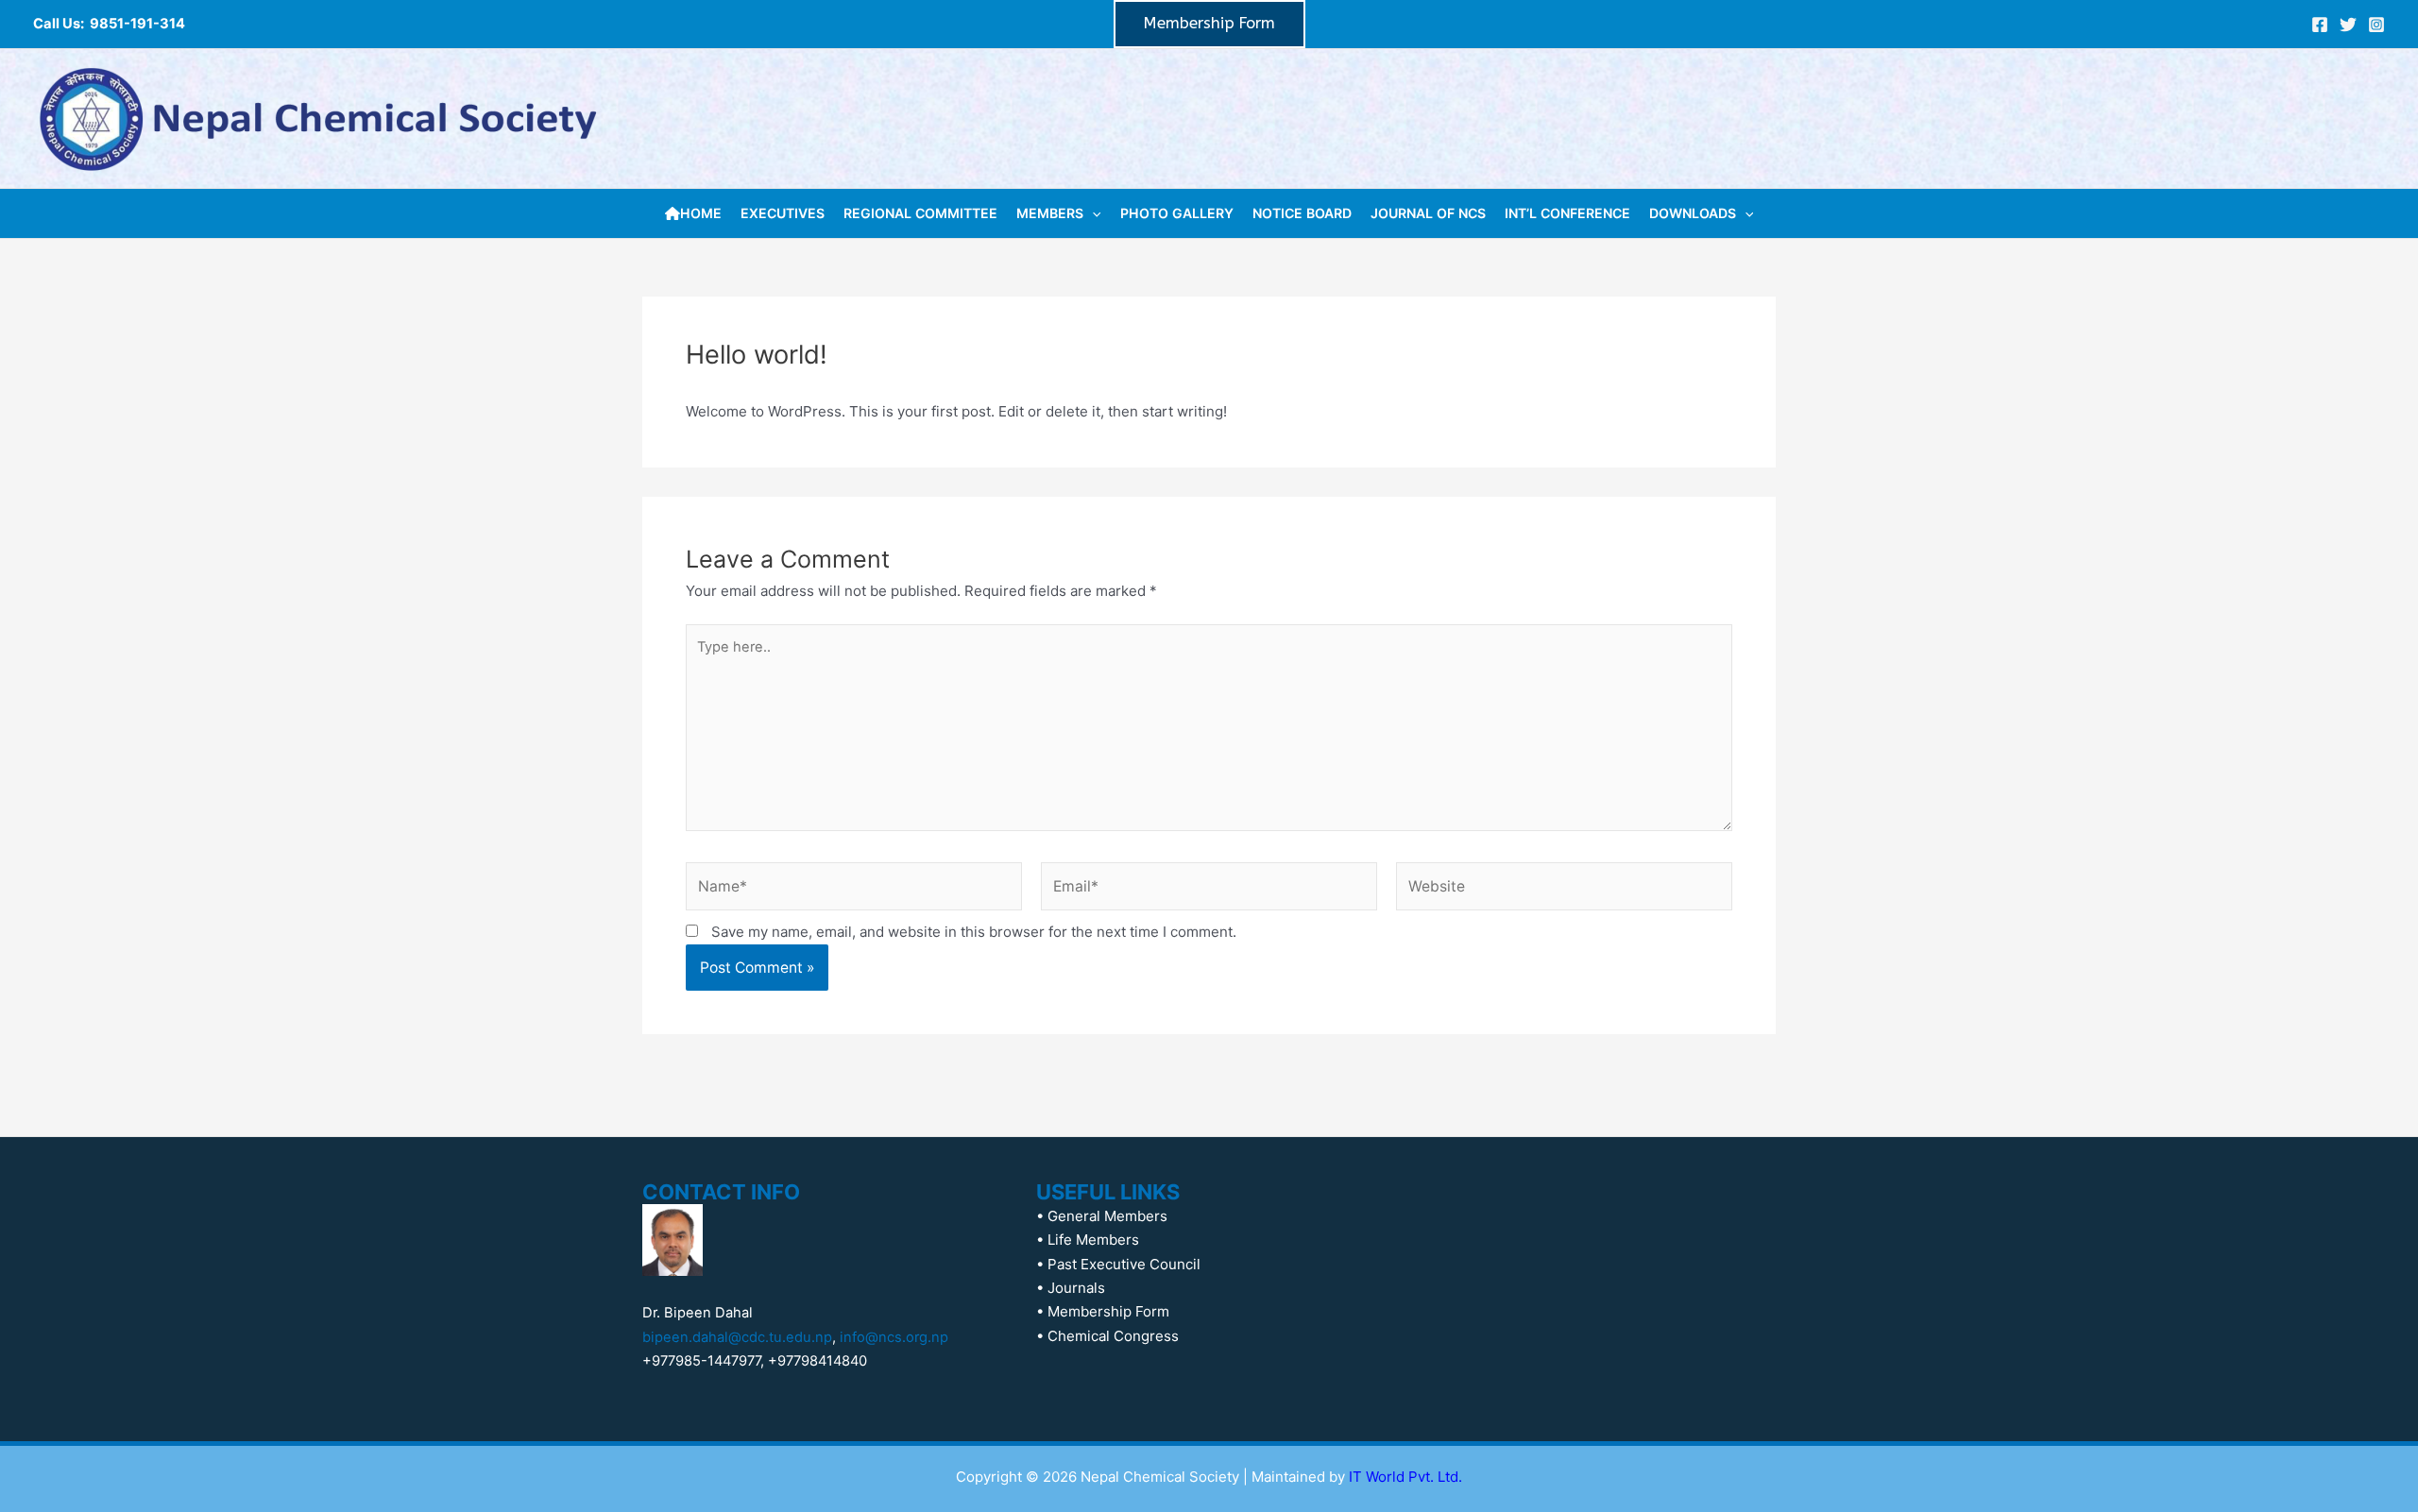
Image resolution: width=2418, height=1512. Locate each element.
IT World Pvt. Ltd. (1405, 1477)
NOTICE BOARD (1302, 213)
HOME (701, 213)
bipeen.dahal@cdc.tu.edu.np (737, 1337)
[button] (1209, 24)
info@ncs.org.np (894, 1337)
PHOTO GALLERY (1177, 213)
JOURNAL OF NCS (1428, 213)
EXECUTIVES (783, 213)
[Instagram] (2376, 25)
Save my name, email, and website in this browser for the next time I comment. (974, 932)
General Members (1107, 1216)
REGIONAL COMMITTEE (920, 213)
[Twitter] (2348, 25)
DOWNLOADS (1693, 213)
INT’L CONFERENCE (1567, 213)
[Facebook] (2320, 25)
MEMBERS (1050, 213)
